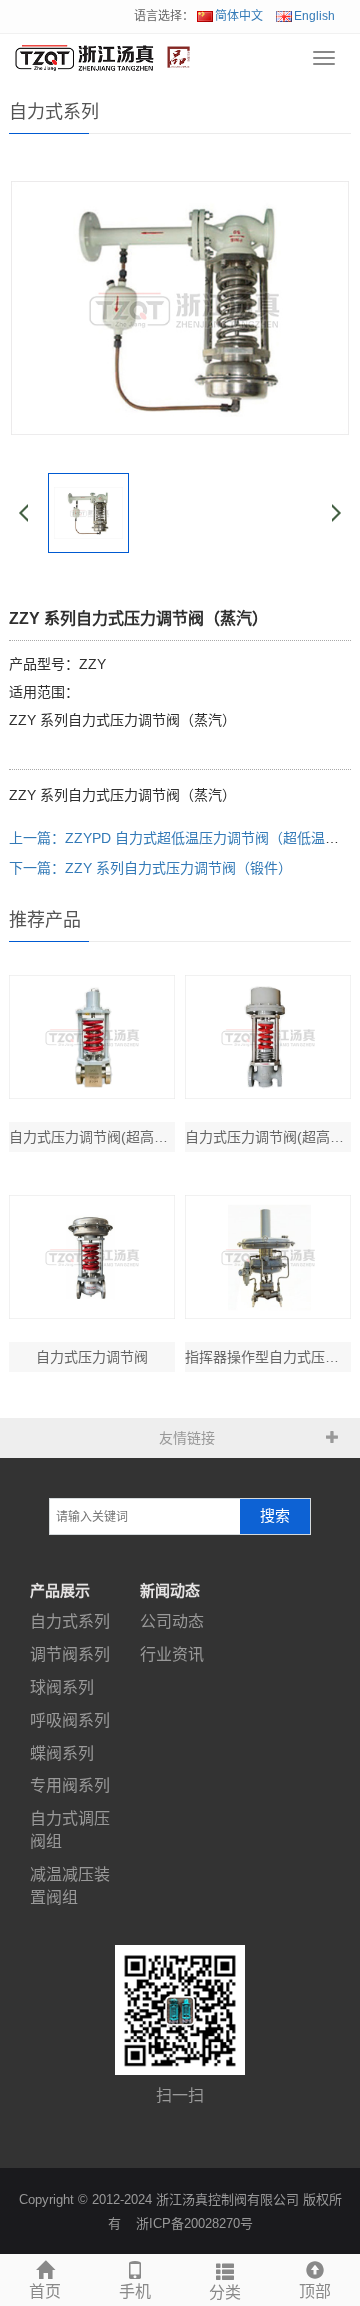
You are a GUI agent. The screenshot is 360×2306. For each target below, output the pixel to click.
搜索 (275, 1516)
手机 (135, 2291)
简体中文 (239, 16)
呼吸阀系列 (70, 1720)
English (314, 16)
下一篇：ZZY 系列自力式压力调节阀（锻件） (150, 868)
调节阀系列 (70, 1654)
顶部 (315, 2291)
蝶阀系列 (62, 1753)
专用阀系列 (70, 1785)
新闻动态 (170, 1590)
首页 (45, 2291)
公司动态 (172, 1621)
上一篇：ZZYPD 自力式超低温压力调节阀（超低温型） (181, 838)
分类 (225, 2292)
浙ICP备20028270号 (194, 2223)
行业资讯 (172, 1654)
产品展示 (60, 1590)
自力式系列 (70, 1621)
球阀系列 (62, 1687)
